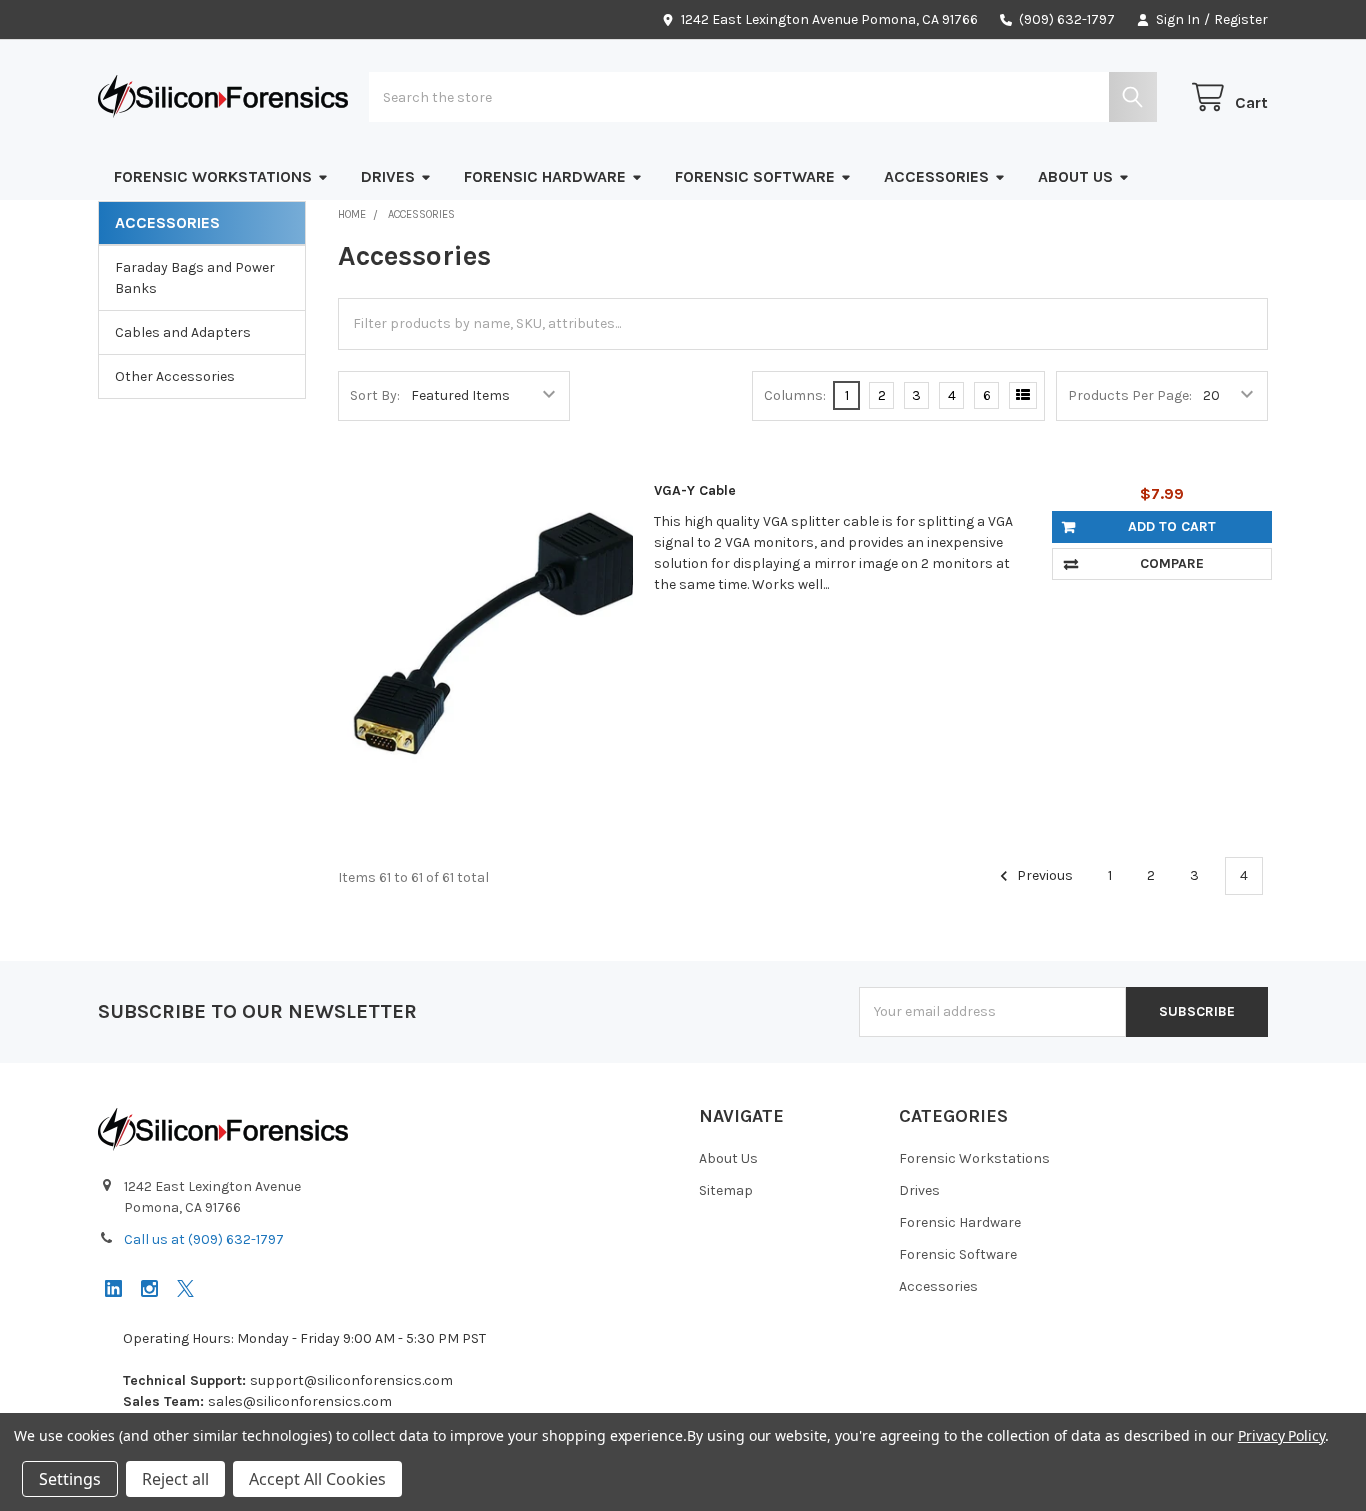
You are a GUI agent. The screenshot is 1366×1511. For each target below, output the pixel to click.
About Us (1075, 176)
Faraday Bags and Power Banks (195, 278)
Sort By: (375, 395)
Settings (70, 1479)
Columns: (795, 395)
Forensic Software (755, 176)
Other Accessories (175, 376)
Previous (1043, 875)
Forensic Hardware (545, 176)
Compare (1172, 563)
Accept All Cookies (317, 1479)
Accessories (936, 176)
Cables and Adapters (183, 332)
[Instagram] (149, 1288)
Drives (388, 176)
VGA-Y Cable (695, 490)
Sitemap (726, 1190)
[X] (185, 1288)
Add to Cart (1172, 526)
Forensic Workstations (213, 176)
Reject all (175, 1479)
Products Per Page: (1130, 395)
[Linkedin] (113, 1288)
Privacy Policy (1281, 1435)
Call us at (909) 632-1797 (204, 1239)
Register (1241, 19)
